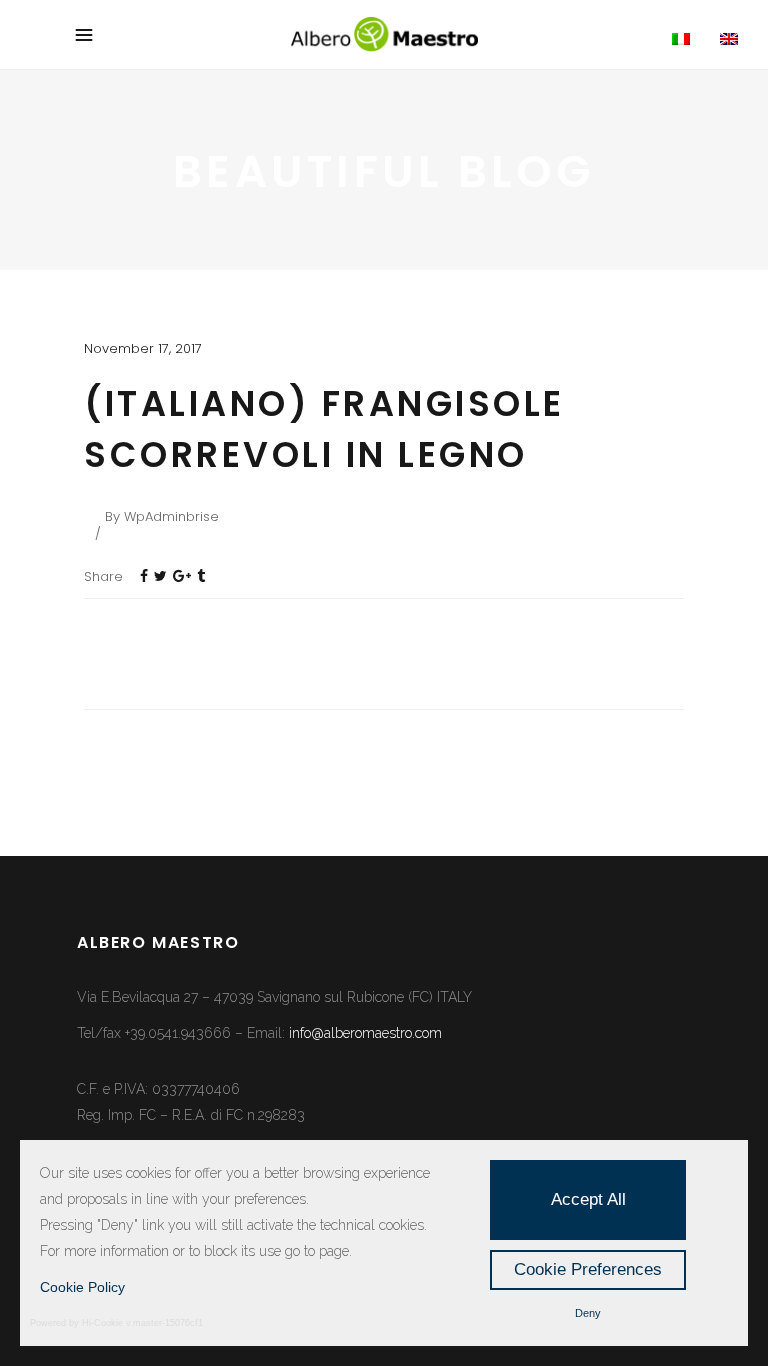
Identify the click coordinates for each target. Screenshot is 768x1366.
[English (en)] (740, 40)
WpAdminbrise (171, 516)
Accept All (588, 1199)
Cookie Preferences (588, 1269)
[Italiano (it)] (692, 40)
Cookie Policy (82, 1287)
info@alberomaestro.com (365, 1033)
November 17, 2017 (143, 348)
